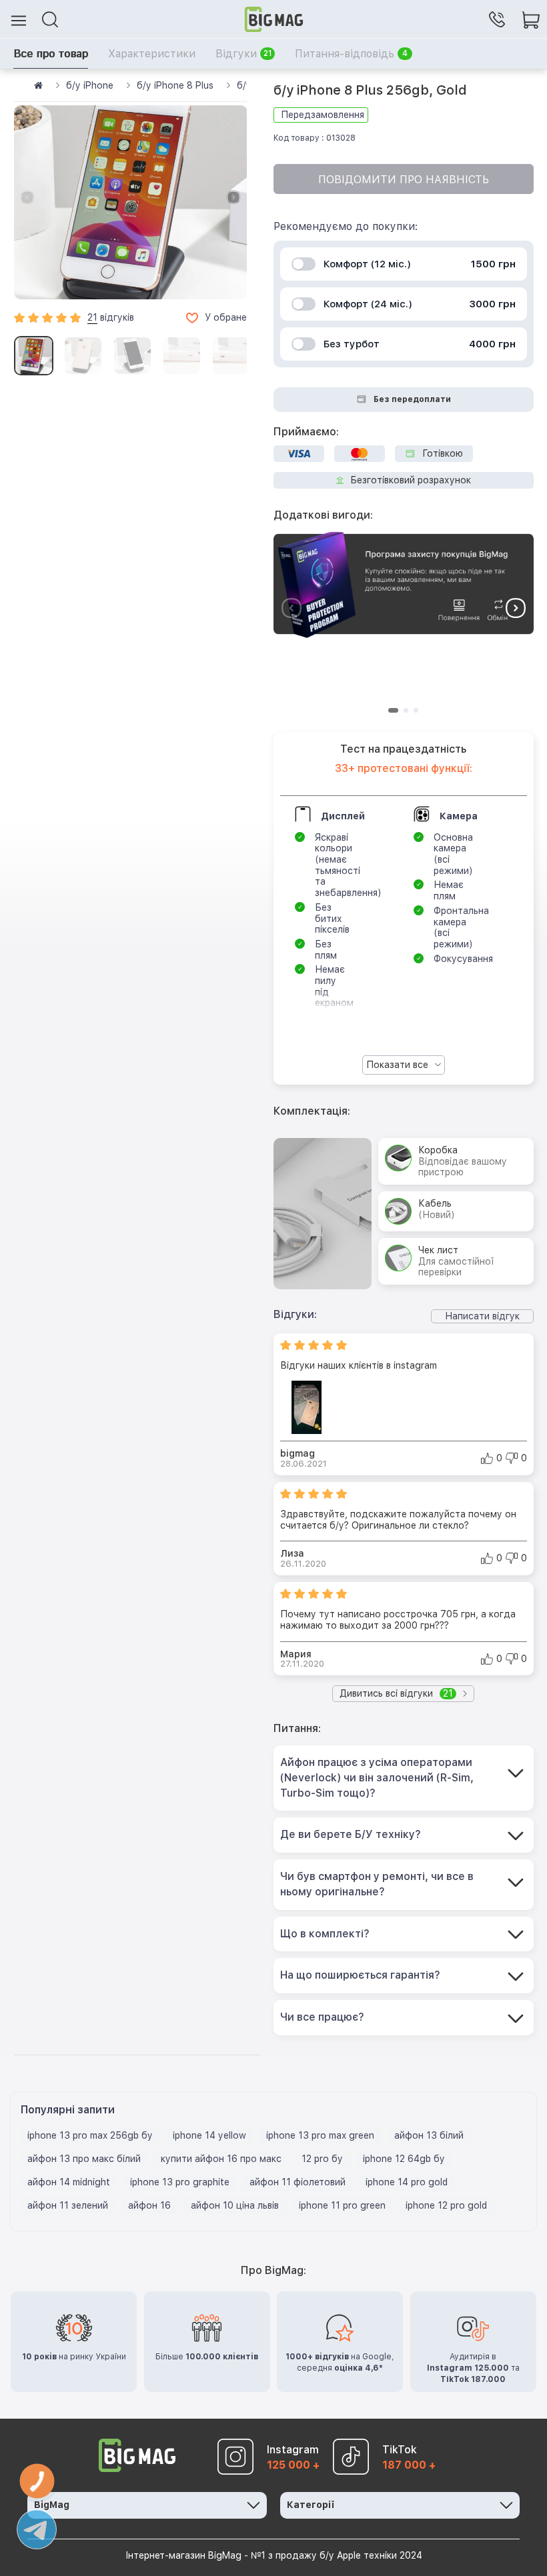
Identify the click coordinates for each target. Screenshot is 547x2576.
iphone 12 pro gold (446, 2205)
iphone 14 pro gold (407, 2182)
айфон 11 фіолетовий (298, 2182)
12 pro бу (322, 2159)
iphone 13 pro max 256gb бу (90, 2135)
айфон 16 (149, 2205)
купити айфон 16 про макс (221, 2159)
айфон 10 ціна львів (235, 2205)
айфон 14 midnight (69, 2182)
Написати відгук (482, 1316)
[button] (233, 197)
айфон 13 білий (429, 2135)
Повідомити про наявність (404, 180)
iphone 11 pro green (342, 2205)
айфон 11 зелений (68, 2205)
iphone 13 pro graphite (180, 2182)
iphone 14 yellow (209, 2135)
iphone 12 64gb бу (404, 2159)
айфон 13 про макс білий (84, 2159)
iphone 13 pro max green (320, 2135)
